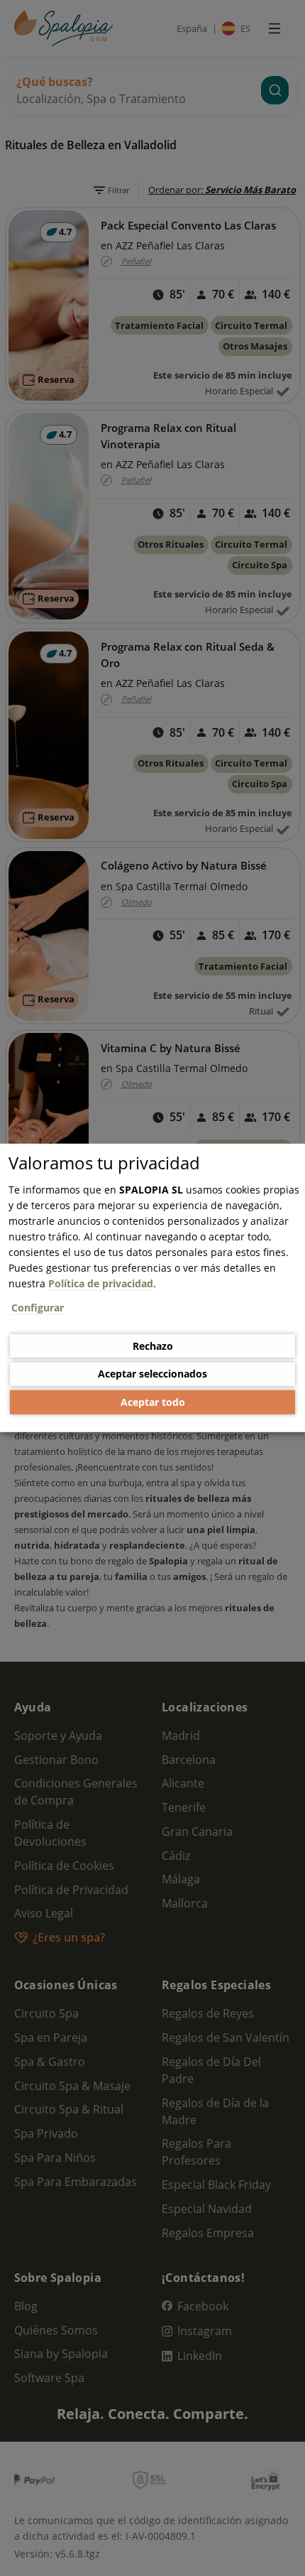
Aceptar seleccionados (152, 1374)
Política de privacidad (101, 1283)
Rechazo (153, 1345)
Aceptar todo (153, 1402)
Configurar (38, 1308)
